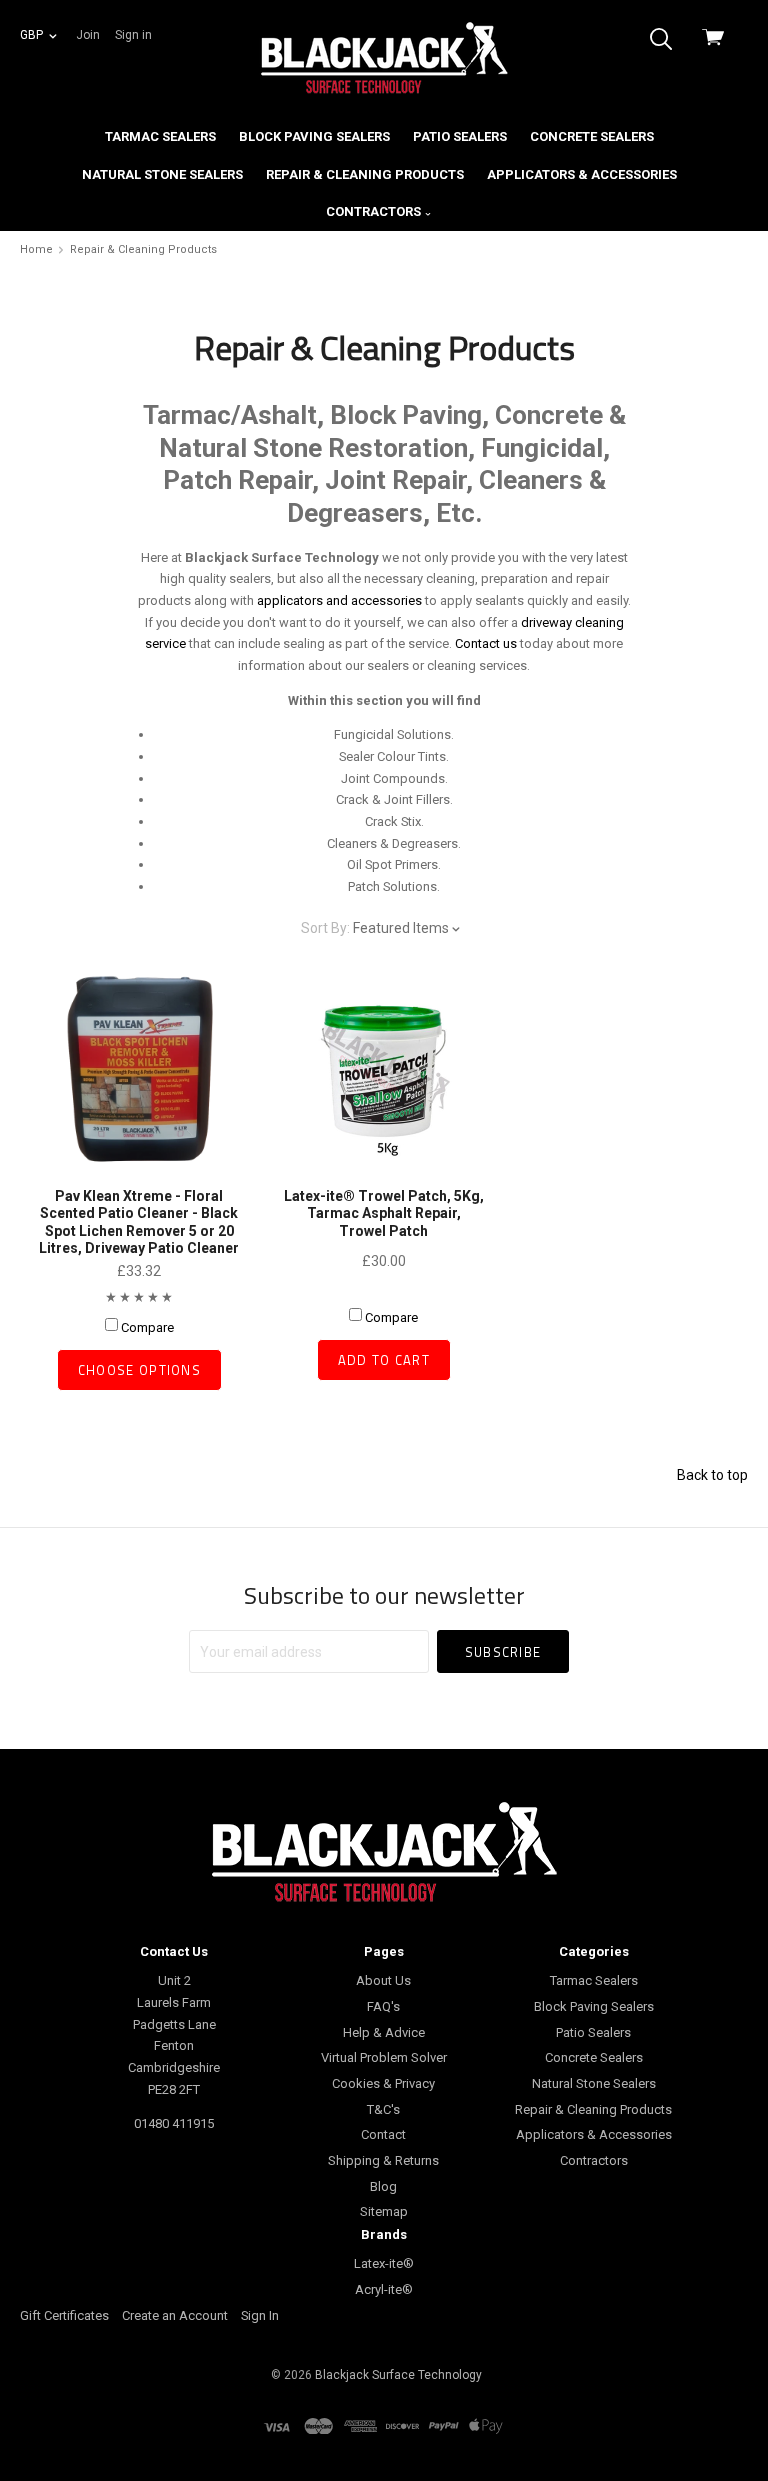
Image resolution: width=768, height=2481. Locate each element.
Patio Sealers (460, 136)
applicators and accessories (339, 600)
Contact (383, 2134)
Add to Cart (384, 1360)
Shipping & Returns (383, 2160)
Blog (383, 2186)
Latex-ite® (384, 2263)
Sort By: (325, 928)
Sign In (260, 2315)
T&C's (383, 2109)
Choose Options (139, 1370)
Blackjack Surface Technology (398, 2375)
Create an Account (175, 2315)
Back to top (712, 1475)
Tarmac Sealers (160, 136)
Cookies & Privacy (383, 2083)
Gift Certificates (64, 2315)
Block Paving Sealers (314, 136)
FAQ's (383, 2006)
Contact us (486, 643)
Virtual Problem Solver (384, 2057)
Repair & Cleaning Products (365, 174)
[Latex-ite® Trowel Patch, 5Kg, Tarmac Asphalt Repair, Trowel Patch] (383, 1068)
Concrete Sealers (592, 136)
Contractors (375, 211)
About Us (383, 1980)
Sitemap (384, 2211)
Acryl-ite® (384, 2289)
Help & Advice (384, 2032)
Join (88, 35)
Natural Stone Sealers (162, 174)
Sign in (133, 35)
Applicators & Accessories (582, 174)
